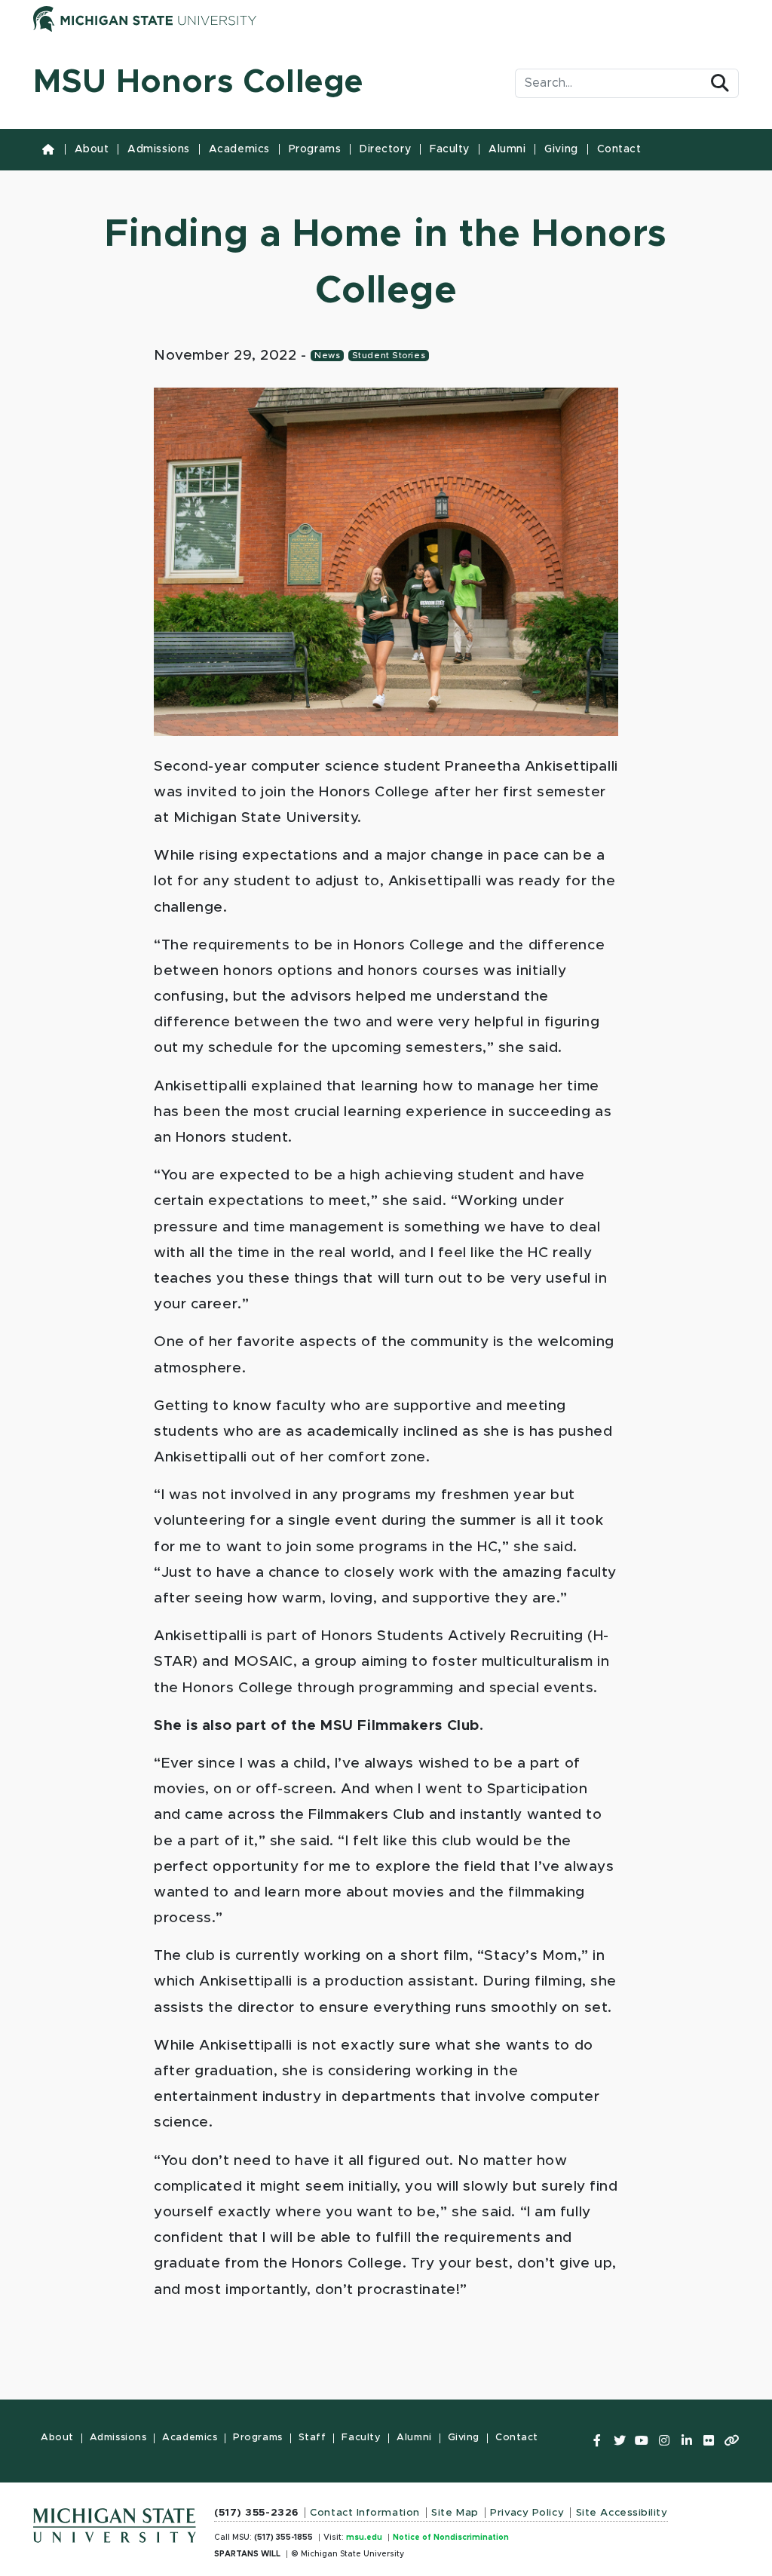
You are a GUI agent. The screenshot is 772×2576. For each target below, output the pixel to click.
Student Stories (389, 356)
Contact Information (365, 2513)
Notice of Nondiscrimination (451, 2538)
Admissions (159, 149)
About (92, 149)
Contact (619, 149)
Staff (312, 2438)
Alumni (507, 149)
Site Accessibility (622, 2513)
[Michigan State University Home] (115, 2521)
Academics (239, 149)
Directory (385, 149)
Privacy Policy (527, 2513)
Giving (561, 149)
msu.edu (364, 2538)
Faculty (450, 149)
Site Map (455, 2513)
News (327, 356)
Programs (315, 149)
